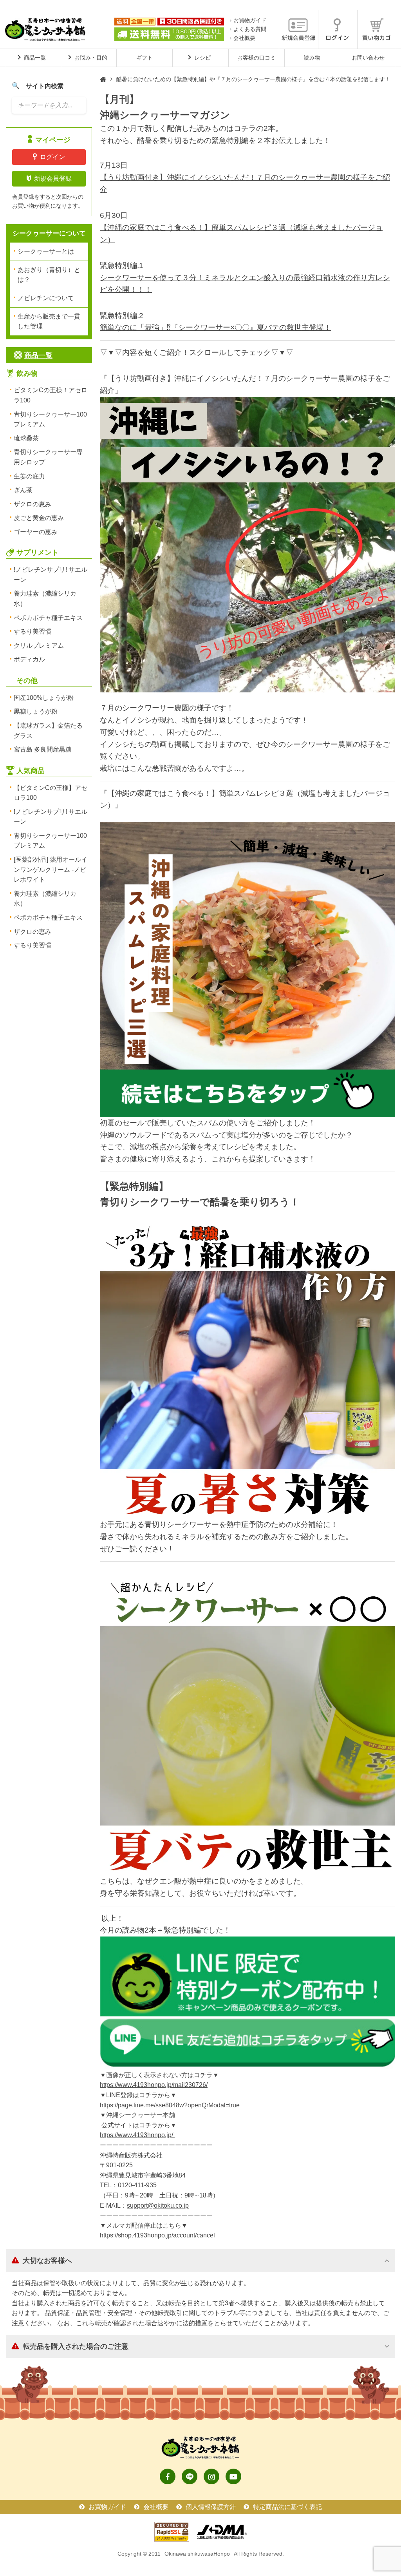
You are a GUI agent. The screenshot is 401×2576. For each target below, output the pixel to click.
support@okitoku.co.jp (158, 2206)
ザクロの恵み (33, 504)
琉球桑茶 (26, 438)
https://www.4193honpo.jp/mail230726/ (154, 2085)
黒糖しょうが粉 (36, 711)
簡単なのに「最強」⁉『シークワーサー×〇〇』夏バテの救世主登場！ (216, 327)
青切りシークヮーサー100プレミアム (50, 419)
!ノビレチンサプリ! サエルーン (51, 575)
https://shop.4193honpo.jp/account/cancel (158, 2235)
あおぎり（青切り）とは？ (49, 275)
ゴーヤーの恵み (36, 532)
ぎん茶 (23, 490)
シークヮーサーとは (46, 251)
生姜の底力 (29, 476)
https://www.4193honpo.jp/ (137, 2135)
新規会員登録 (53, 178)
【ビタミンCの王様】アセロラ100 (51, 793)
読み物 (312, 58)
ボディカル (29, 659)
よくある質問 (250, 29)
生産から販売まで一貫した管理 (49, 322)
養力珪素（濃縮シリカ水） (45, 599)
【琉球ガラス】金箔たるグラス (48, 731)
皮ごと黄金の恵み (39, 518)
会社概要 (244, 38)
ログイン (52, 157)
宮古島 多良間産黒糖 (43, 749)
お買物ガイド (250, 20)
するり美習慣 (33, 631)
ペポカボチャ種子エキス (48, 618)
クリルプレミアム (39, 646)
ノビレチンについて (46, 298)
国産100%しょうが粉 (44, 698)
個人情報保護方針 (211, 2507)
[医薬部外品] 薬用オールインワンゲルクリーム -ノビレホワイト (51, 870)
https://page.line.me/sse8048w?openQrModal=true (171, 2105)
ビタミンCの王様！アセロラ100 (51, 395)
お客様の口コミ (256, 58)
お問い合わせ (368, 58)
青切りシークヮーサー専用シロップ (48, 457)
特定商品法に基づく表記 (287, 2507)
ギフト (145, 58)
